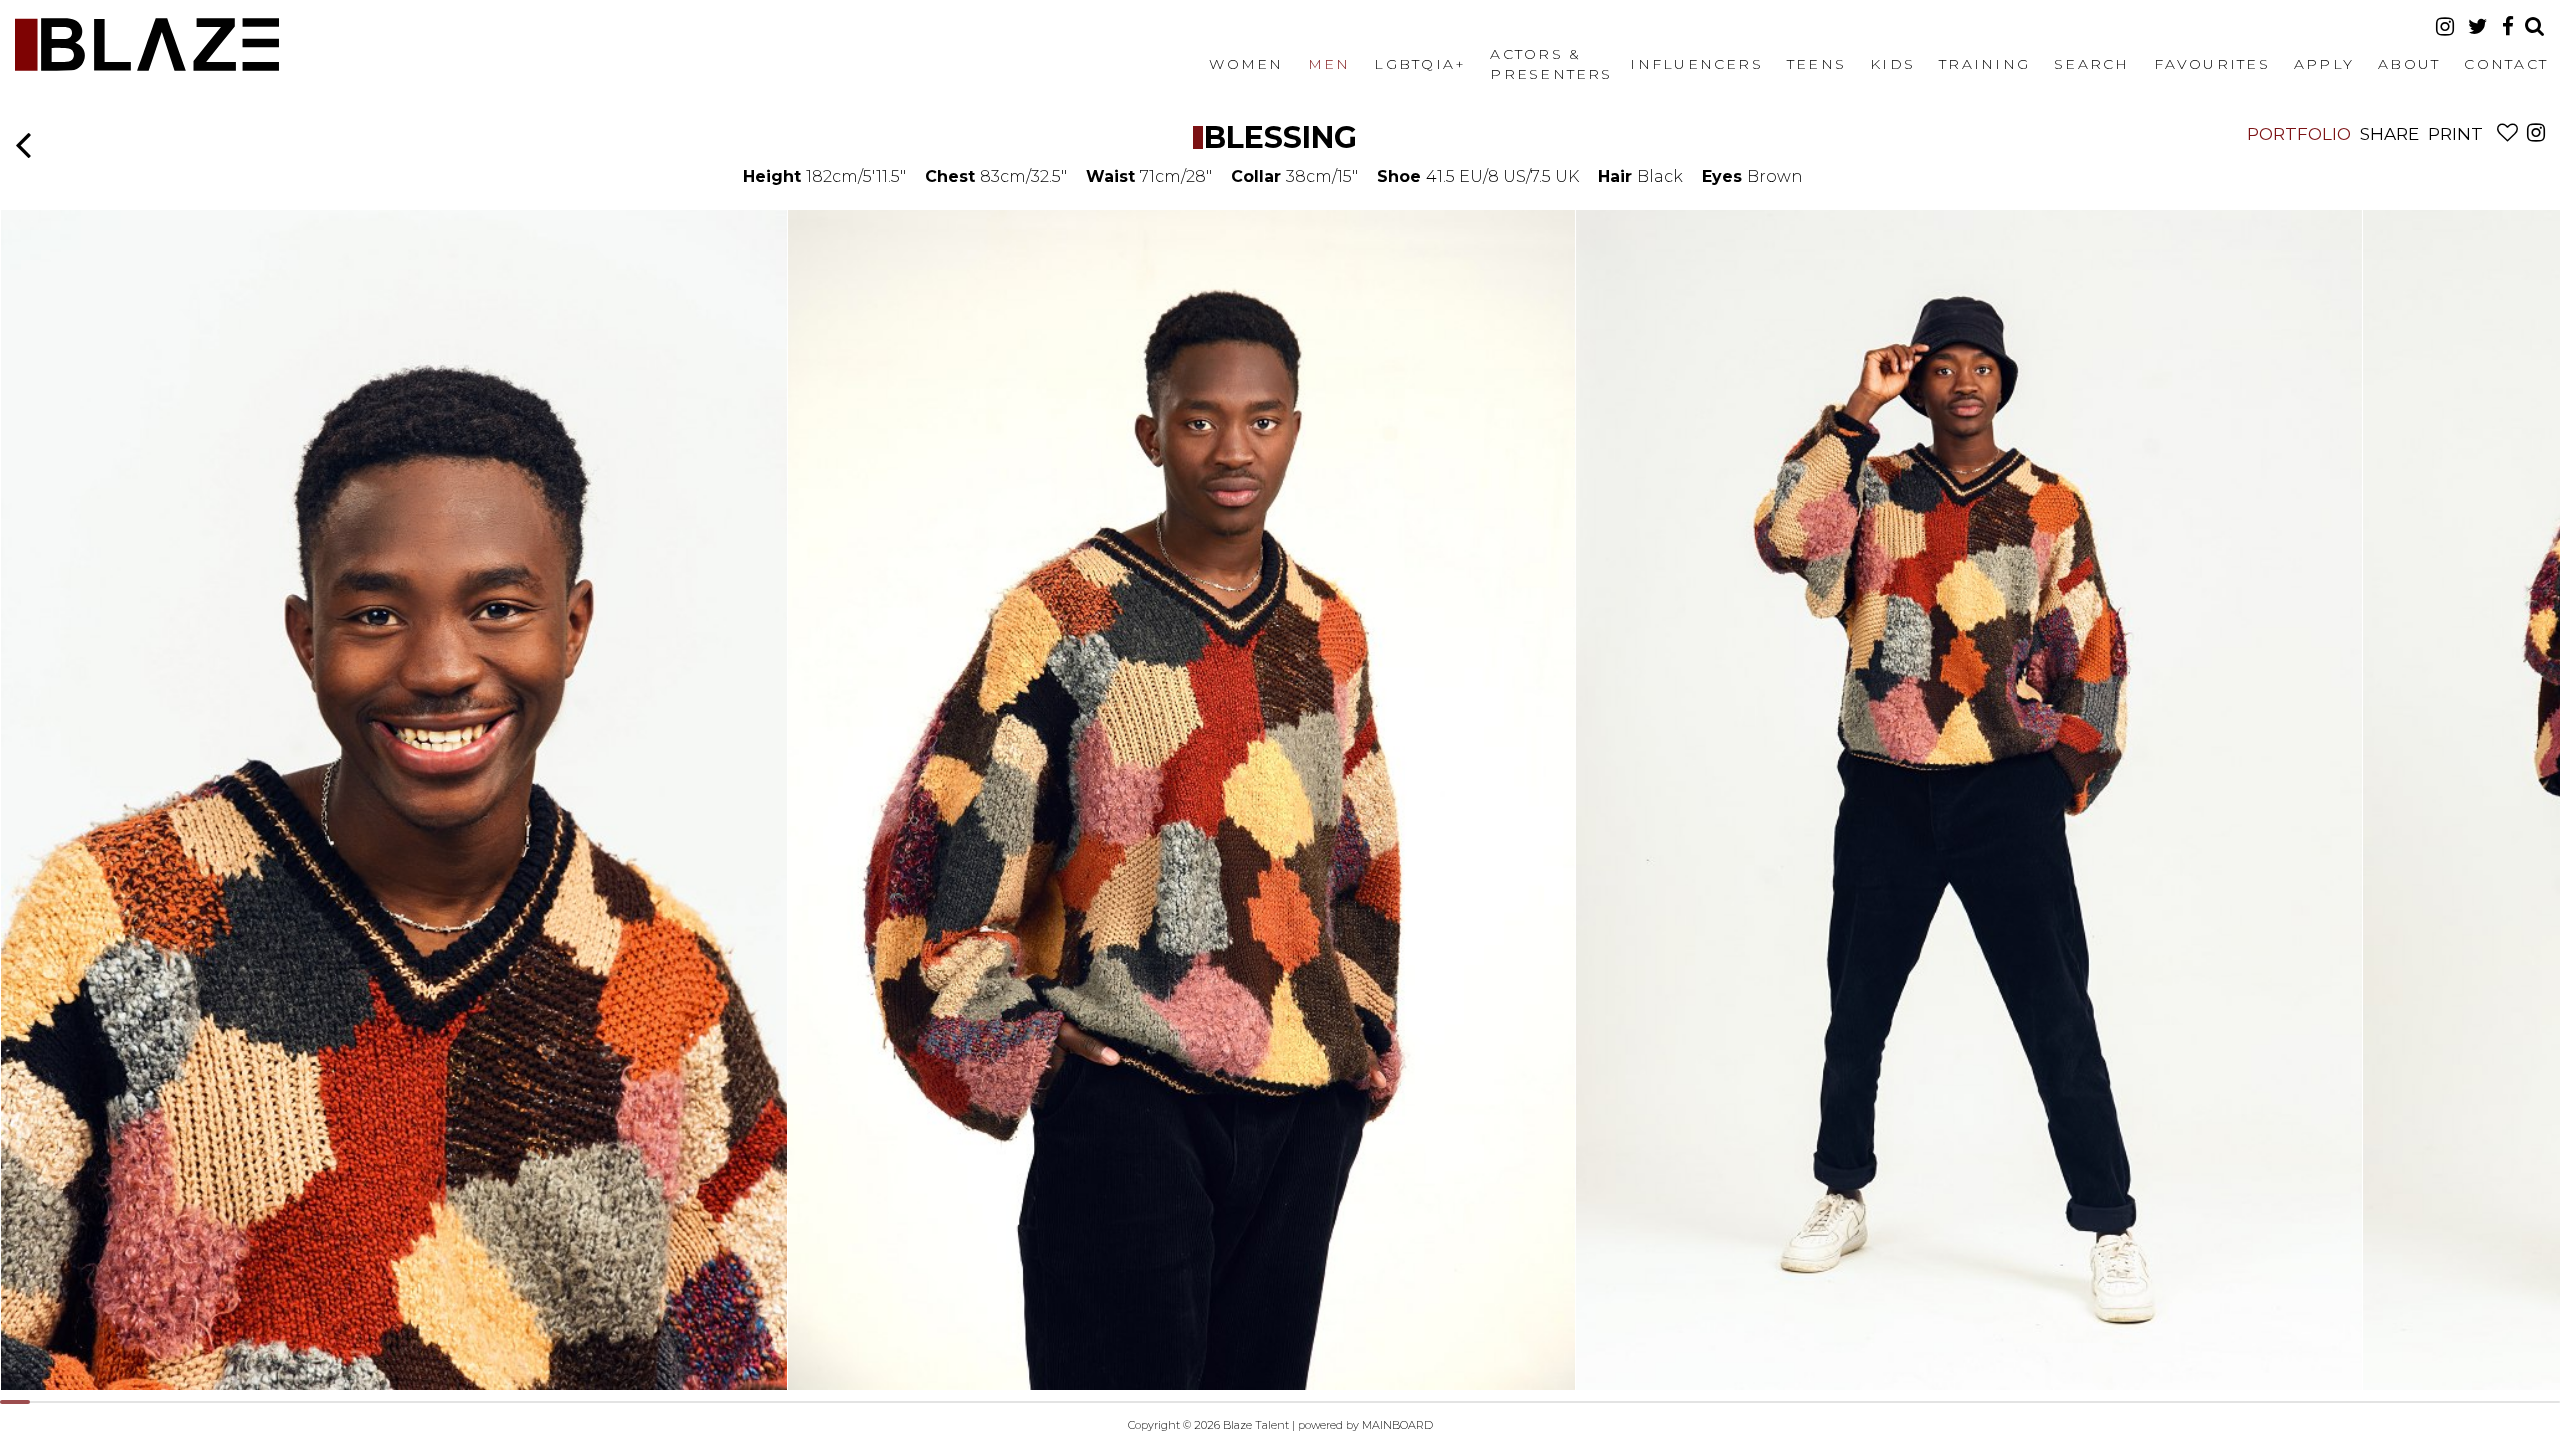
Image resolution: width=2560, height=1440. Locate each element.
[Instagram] (2445, 26)
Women (1246, 64)
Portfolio (2299, 134)
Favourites (2212, 64)
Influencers (1696, 64)
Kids (1892, 64)
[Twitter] (2478, 26)
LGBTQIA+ (1420, 64)
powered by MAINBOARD (1365, 1425)
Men (1329, 64)
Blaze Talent (147, 44)
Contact (2506, 64)
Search (2091, 64)
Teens (1816, 64)
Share (2389, 134)
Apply (2324, 64)
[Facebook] (2508, 26)
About (2409, 64)
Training (1984, 64)
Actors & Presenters (1551, 64)
